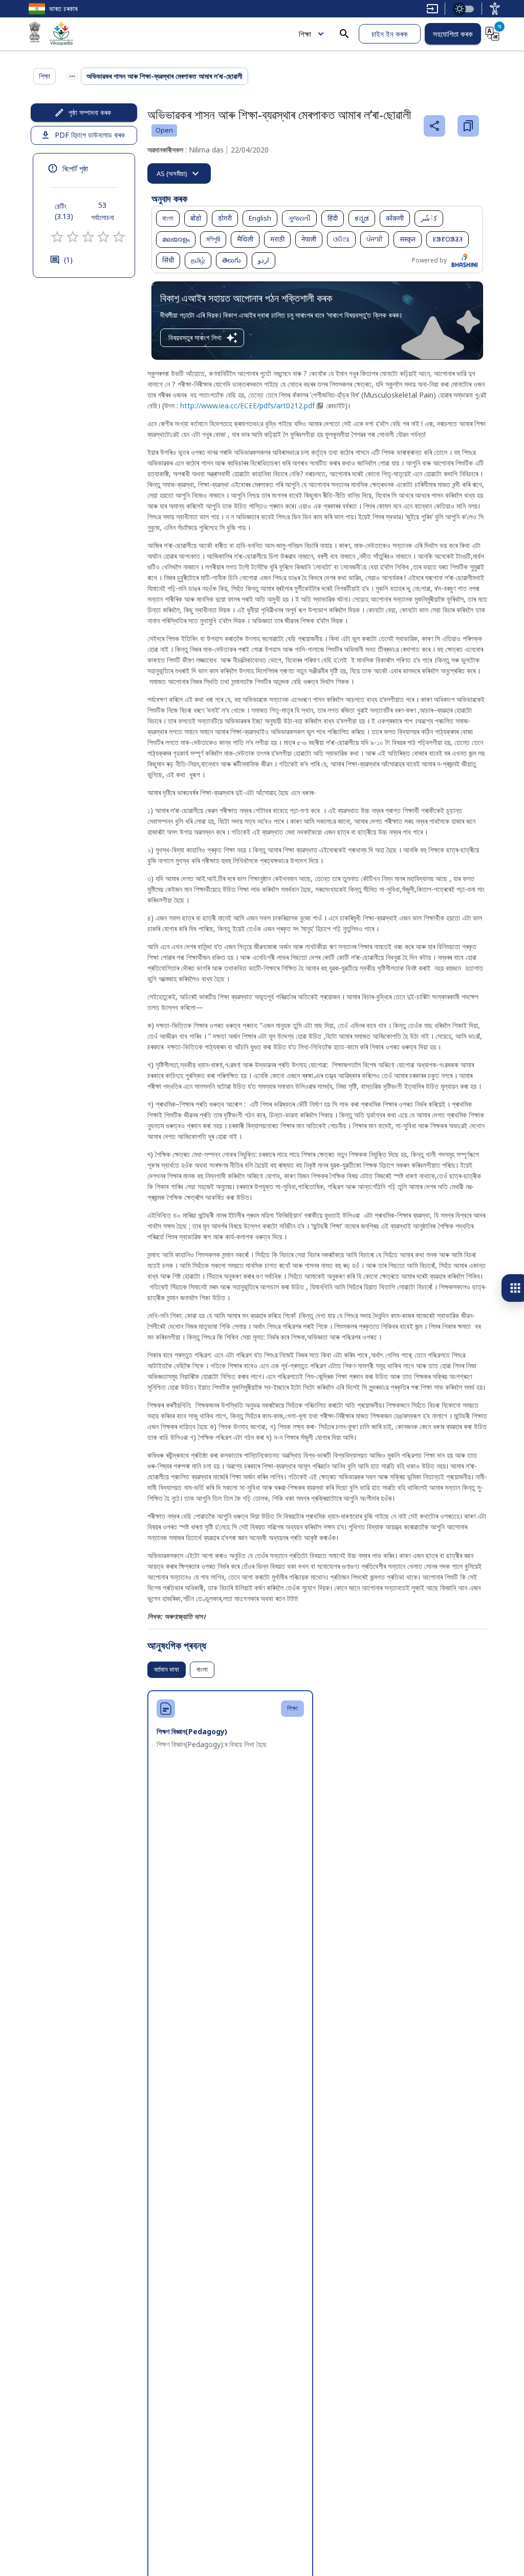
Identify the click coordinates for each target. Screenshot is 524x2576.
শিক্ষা (305, 34)
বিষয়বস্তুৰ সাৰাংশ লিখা (195, 337)
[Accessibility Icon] (495, 9)
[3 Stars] (88, 237)
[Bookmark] (468, 126)
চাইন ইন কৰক (390, 34)
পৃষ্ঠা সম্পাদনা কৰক (90, 112)
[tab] (179, 173)
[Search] (344, 34)
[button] (168, 219)
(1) (68, 260)
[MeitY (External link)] (35, 34)
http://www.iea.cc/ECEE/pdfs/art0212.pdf (247, 406)
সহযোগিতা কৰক (453, 34)
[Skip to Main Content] (432, 9)
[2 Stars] (73, 237)
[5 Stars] (119, 237)
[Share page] (434, 126)
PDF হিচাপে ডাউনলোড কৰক (90, 135)
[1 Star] (57, 237)
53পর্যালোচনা (103, 211)
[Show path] (72, 76)
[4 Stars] (103, 237)
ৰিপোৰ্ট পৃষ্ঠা (75, 168)
